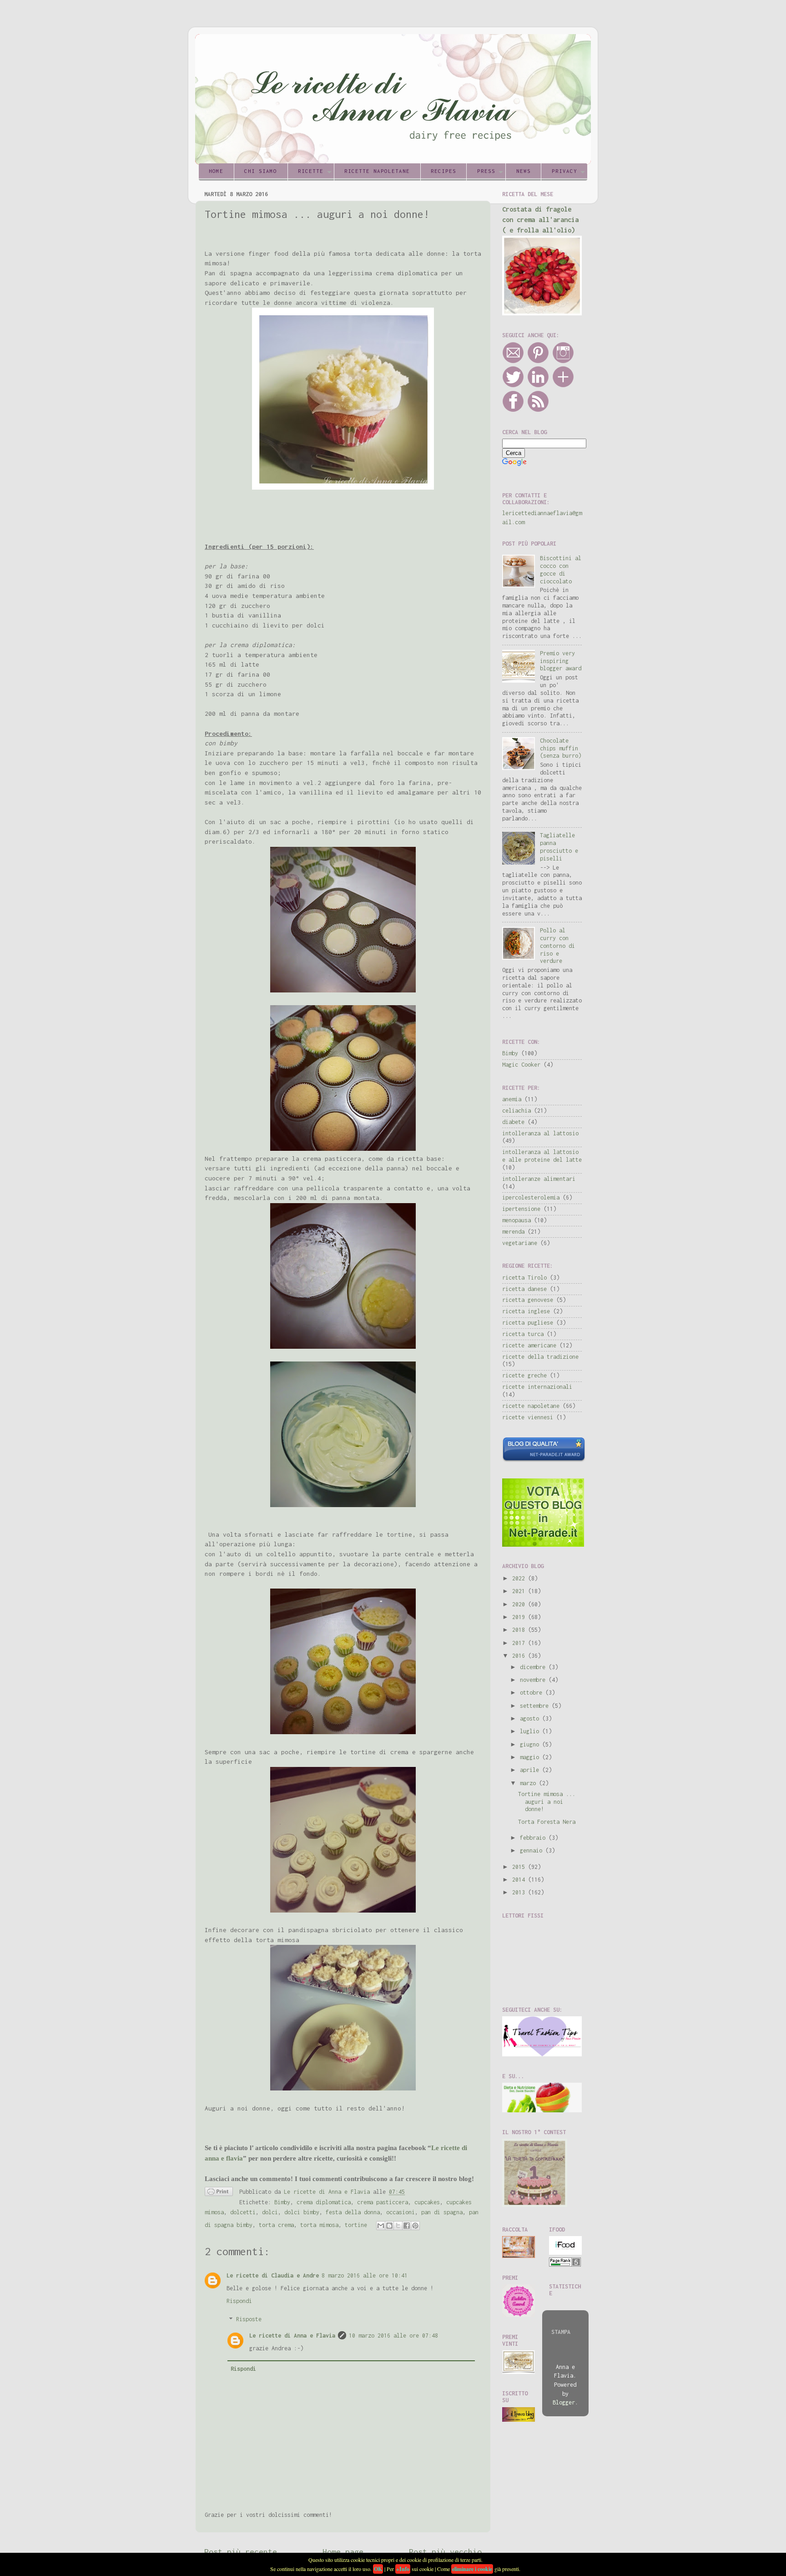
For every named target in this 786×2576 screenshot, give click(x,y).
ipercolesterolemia (531, 1197)
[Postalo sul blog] (389, 2226)
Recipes (443, 171)
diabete (513, 1122)
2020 (520, 1604)
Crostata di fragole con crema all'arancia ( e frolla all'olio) (540, 220)
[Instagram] (563, 362)
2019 (520, 1617)
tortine (356, 2225)
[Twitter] (513, 386)
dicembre (534, 1667)
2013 (520, 1892)
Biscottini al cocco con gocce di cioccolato (561, 570)
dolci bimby (302, 2212)
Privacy (564, 171)
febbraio (534, 1838)
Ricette (311, 171)
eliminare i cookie (472, 2569)
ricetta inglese (526, 1311)
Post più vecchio (445, 2552)
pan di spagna (442, 2212)
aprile (531, 1770)
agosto (531, 1718)
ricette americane (529, 1345)
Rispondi (239, 2301)
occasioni (401, 2212)
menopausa (516, 1220)
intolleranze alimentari (539, 1179)
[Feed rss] (538, 410)
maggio (531, 1757)
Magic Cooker (521, 1065)
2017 (520, 1643)
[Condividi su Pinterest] (415, 2226)
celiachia (516, 1111)
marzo (529, 1783)
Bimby (282, 2202)
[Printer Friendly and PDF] (219, 2193)
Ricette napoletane (377, 171)
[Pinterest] (538, 362)
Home (216, 171)
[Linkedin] (538, 386)
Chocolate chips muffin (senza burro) (561, 748)
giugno (531, 1744)
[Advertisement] (311, 516)
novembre (534, 1680)
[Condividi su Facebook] (407, 2226)
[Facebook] (513, 410)
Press (486, 171)
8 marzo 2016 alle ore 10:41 (365, 2275)
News (524, 171)
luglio (531, 1731)
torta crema (276, 2225)
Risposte (249, 2320)
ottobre (533, 1693)
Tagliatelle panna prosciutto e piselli (559, 847)
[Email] (513, 362)
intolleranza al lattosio (540, 1133)
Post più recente (241, 2552)
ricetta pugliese (528, 1323)
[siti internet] (544, 1460)
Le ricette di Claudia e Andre (273, 2275)
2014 (520, 1880)
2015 (520, 1867)
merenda (513, 1232)
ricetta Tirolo (524, 1278)
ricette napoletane (531, 1406)
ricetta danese (524, 1289)
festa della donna (353, 2212)
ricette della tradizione (540, 1357)
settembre (536, 1706)
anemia (512, 1099)
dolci (270, 2212)
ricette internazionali (537, 1387)
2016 (520, 1656)
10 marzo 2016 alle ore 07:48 (393, 2336)
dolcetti (243, 2212)
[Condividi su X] (398, 2226)
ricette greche (524, 1375)
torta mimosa (319, 2225)
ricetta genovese (528, 1300)
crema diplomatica (324, 2202)
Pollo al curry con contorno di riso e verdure (557, 946)
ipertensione (521, 1209)
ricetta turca (523, 1334)
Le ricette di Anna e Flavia (292, 2336)
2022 (520, 1578)
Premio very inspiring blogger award (561, 661)
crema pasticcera (383, 2202)
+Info (403, 2569)
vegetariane (520, 1243)
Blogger (564, 2402)
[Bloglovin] (563, 386)
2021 (520, 1591)
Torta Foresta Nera (547, 1822)
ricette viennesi (528, 1417)
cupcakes (427, 2202)
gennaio (533, 1850)
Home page (343, 2552)
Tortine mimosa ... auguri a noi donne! (547, 1802)
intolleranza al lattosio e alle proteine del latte (542, 1156)
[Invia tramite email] (381, 2226)
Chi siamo (261, 171)
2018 (520, 1630)
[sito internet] (543, 1545)
